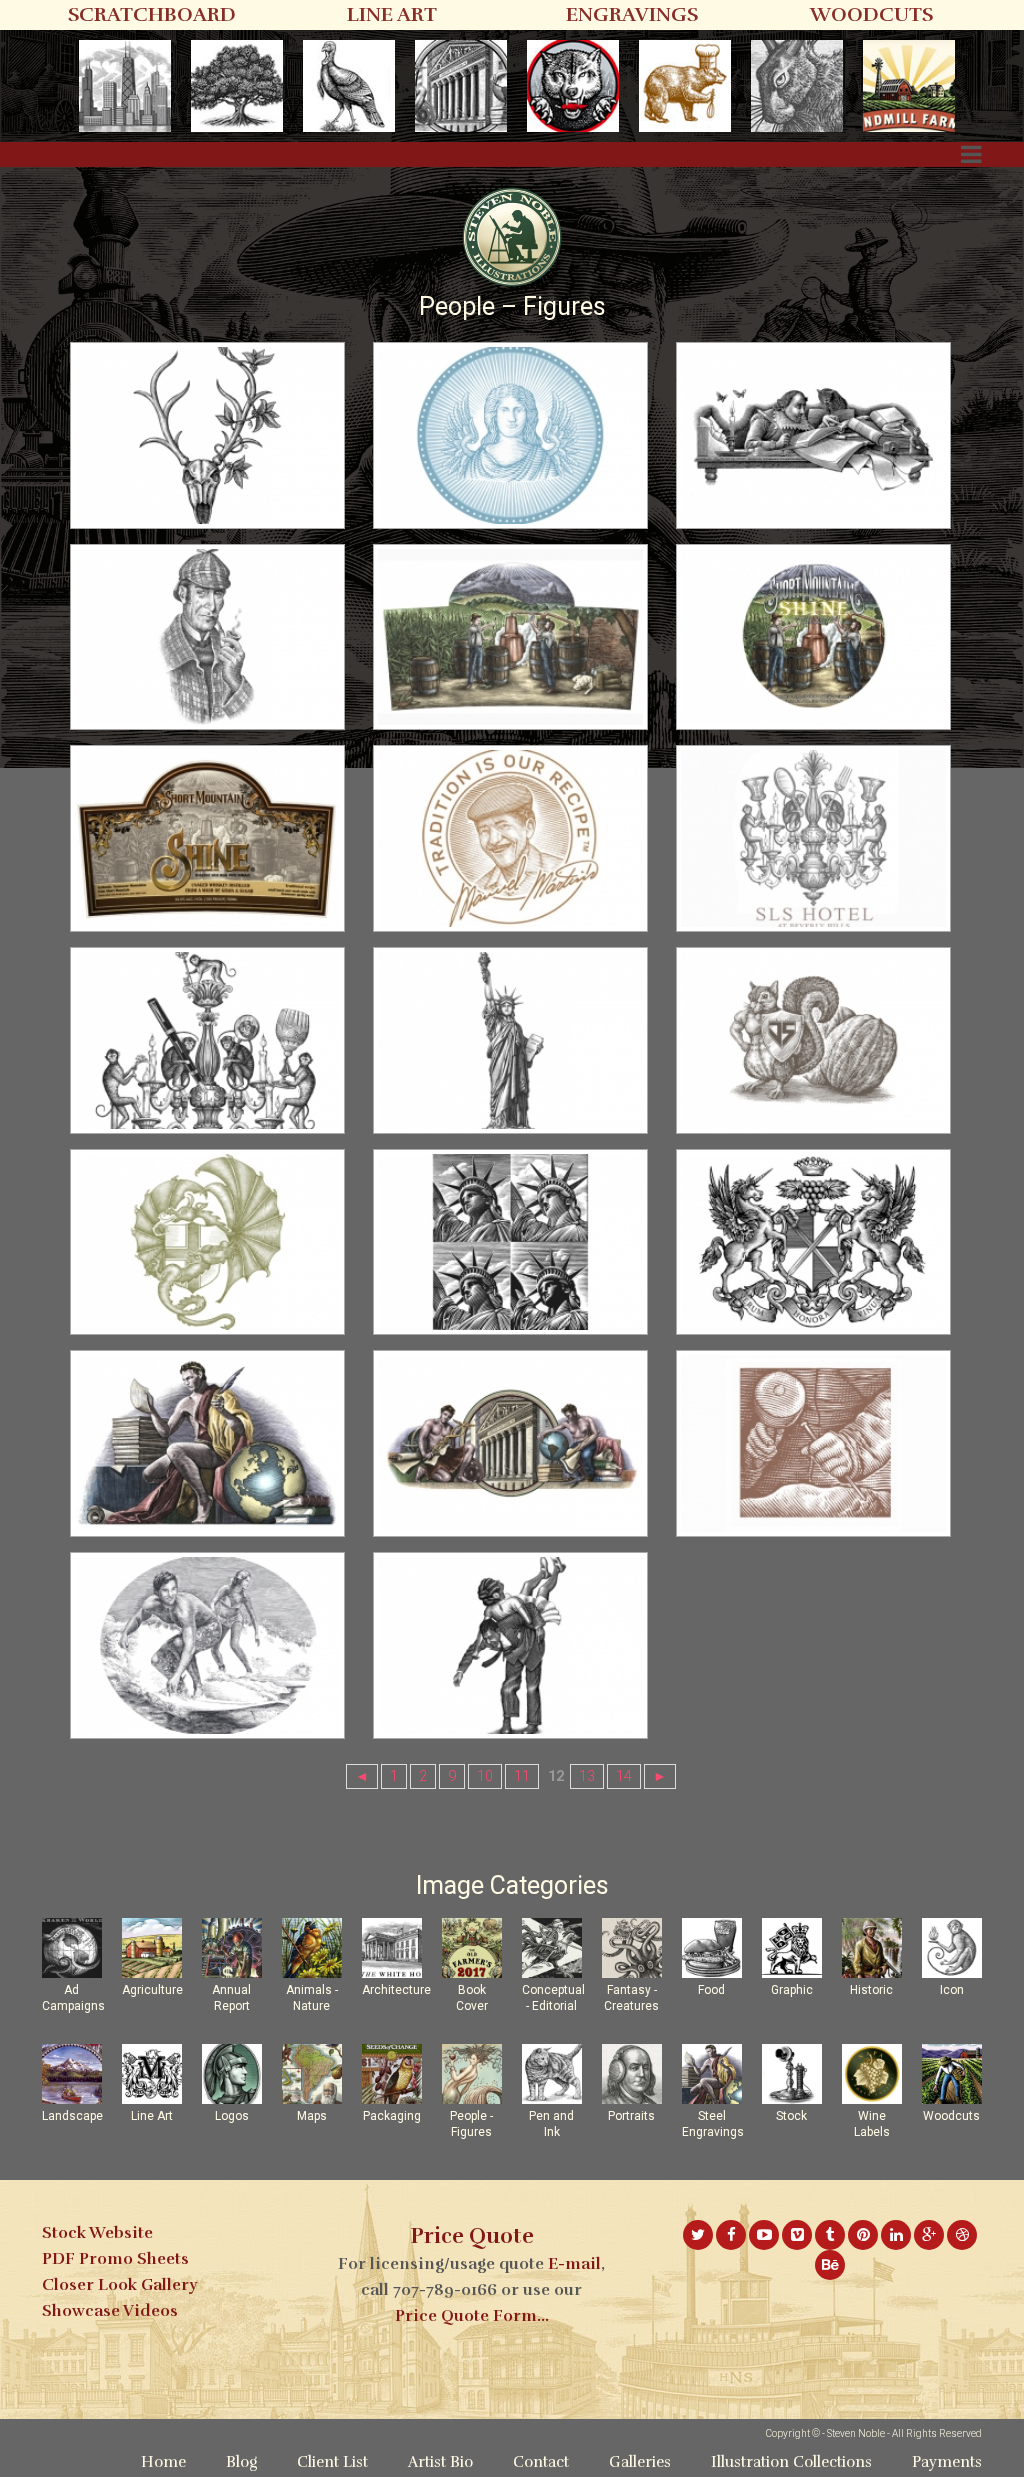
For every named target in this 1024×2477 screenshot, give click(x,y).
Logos (232, 2116)
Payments (947, 2462)
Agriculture (152, 1990)
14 (624, 1776)
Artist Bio (440, 2462)
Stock (791, 2116)
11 (522, 1776)
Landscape (72, 2116)
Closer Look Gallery (119, 2285)
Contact (541, 2462)
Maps (312, 2116)
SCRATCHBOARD (152, 14)
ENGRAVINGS (632, 14)
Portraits (631, 2116)
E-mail (574, 2264)
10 (485, 1776)
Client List (332, 2462)
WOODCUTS (871, 14)
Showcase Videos (110, 2311)
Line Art (152, 2116)
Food (711, 1990)
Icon (952, 1990)
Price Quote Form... (472, 2316)
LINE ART (392, 14)
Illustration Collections (791, 2462)
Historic (871, 1990)
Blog (241, 2462)
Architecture (396, 1990)
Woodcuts (951, 2116)
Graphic (792, 1990)
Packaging (392, 2116)
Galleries (640, 2462)
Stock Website (97, 2233)
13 (587, 1776)
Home (163, 2462)
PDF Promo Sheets (115, 2259)
